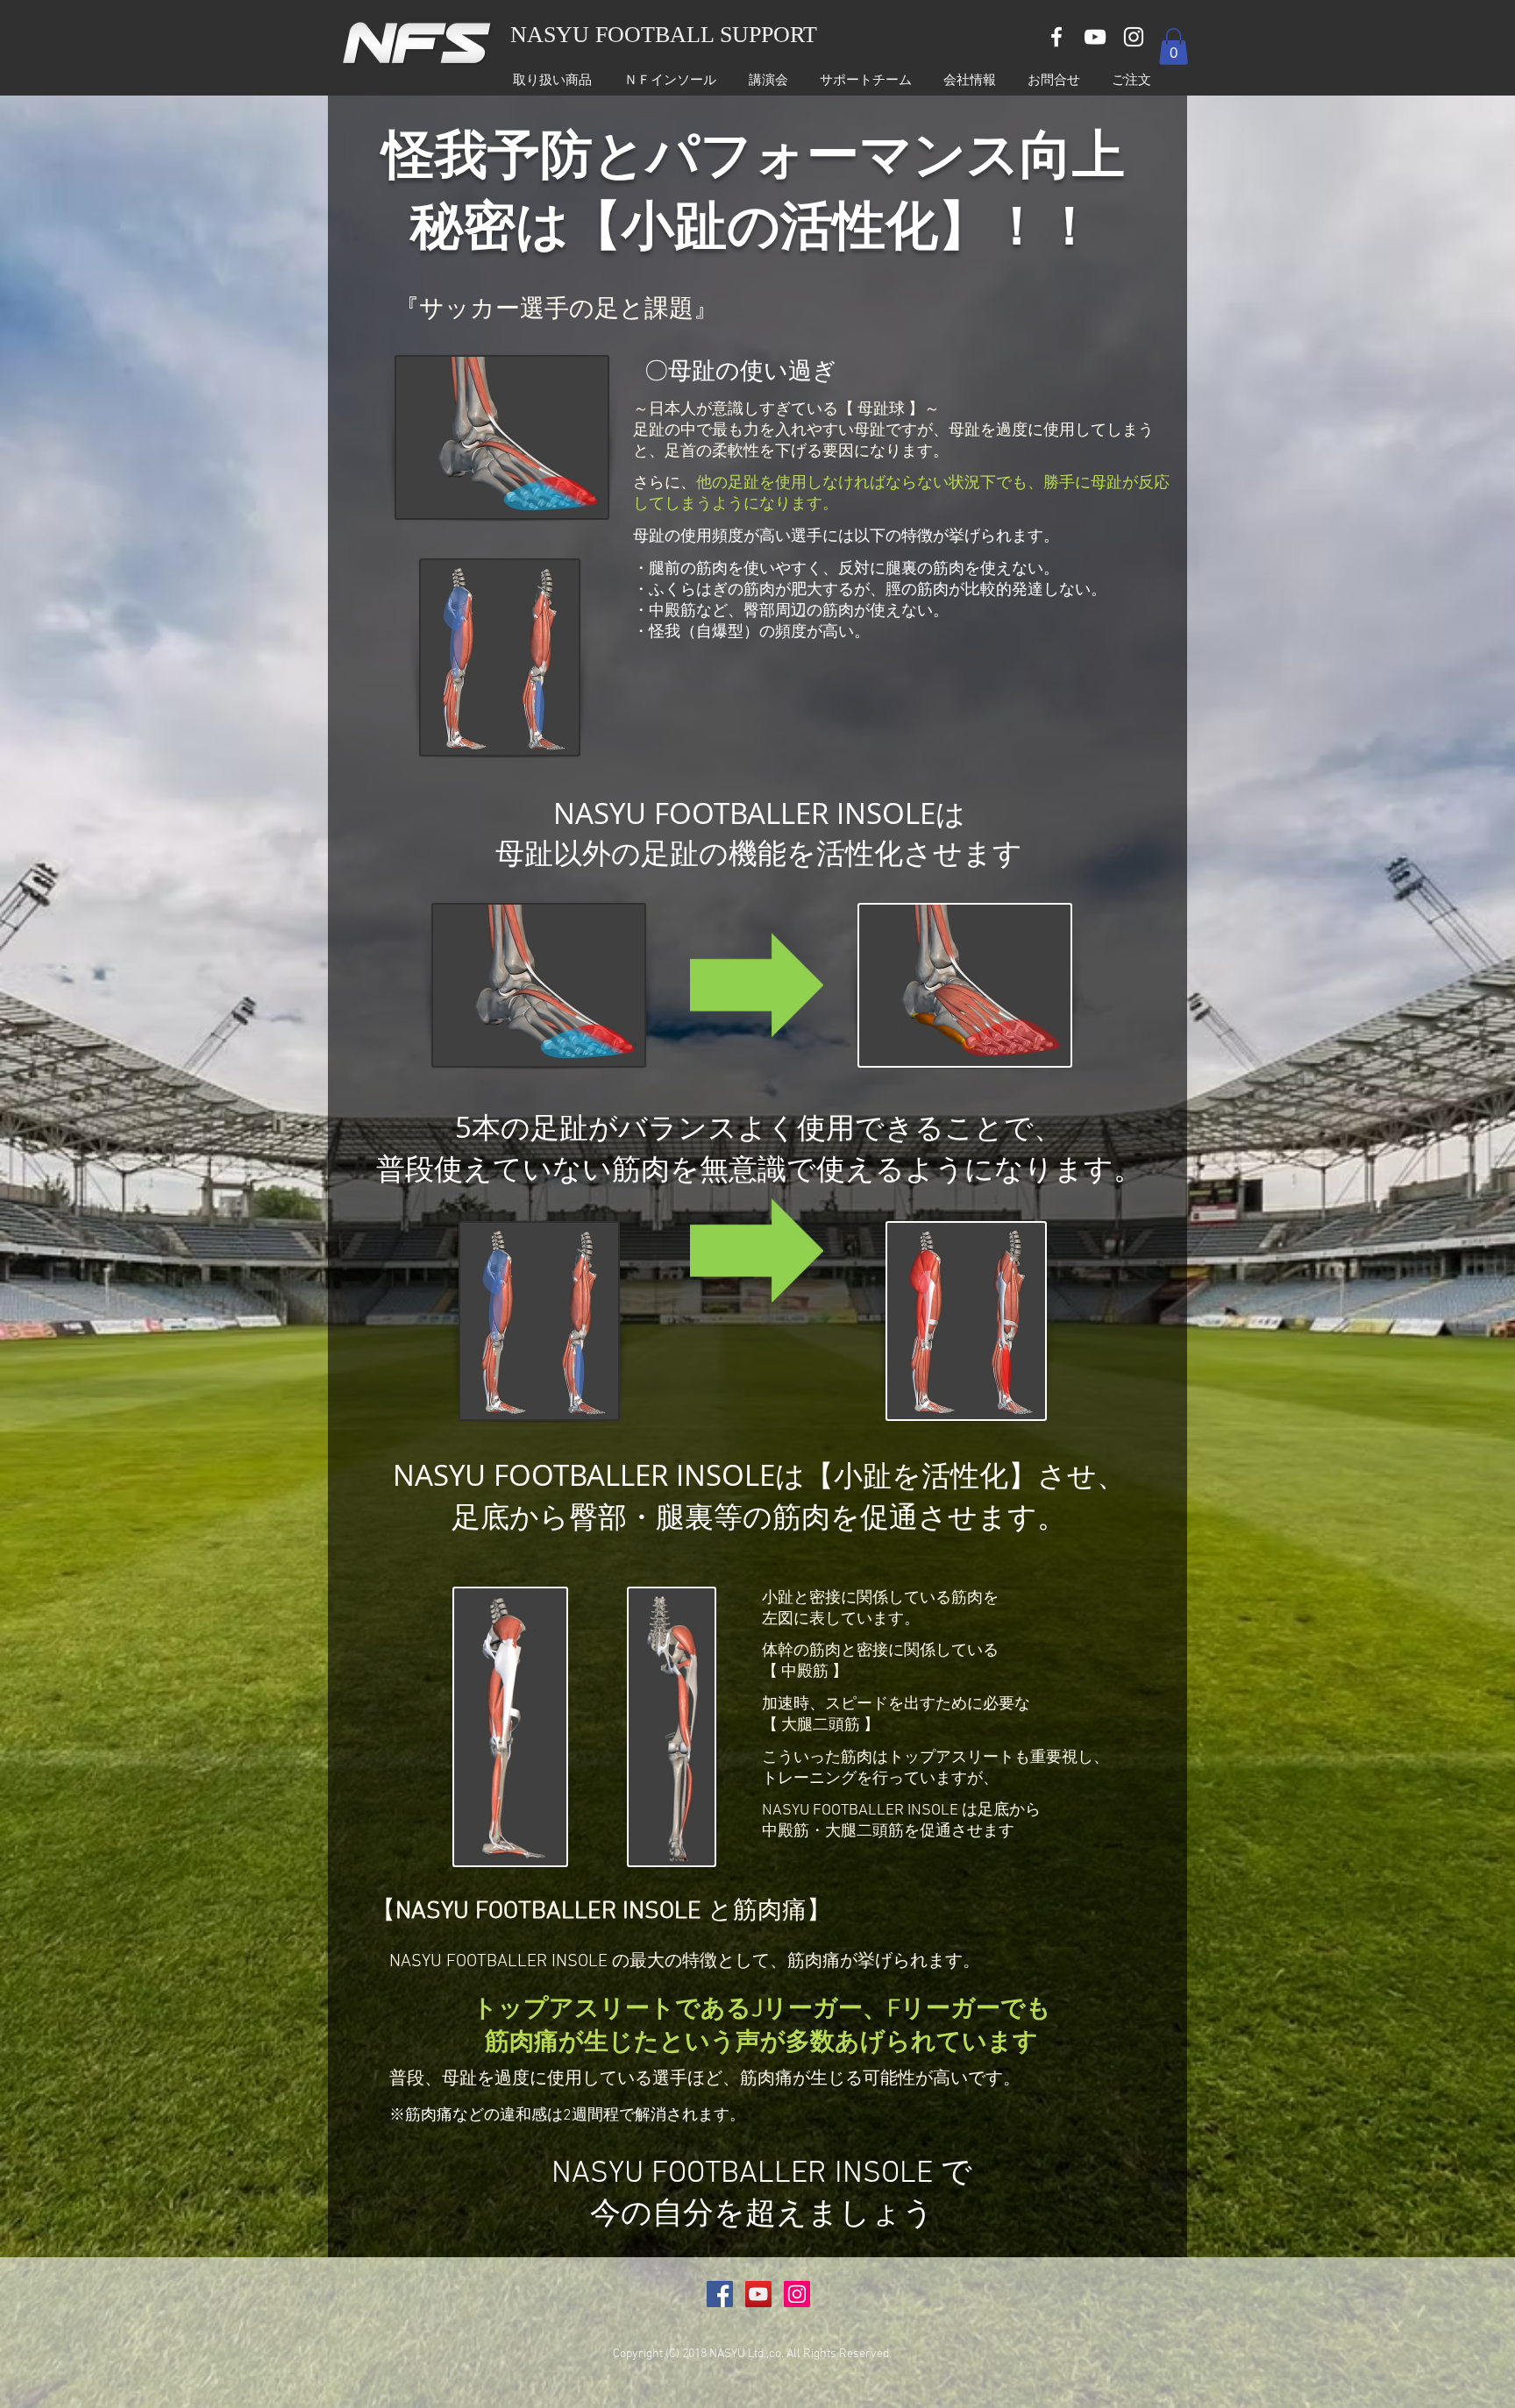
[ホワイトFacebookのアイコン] (1056, 37)
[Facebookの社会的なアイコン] (720, 2294)
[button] (1174, 46)
